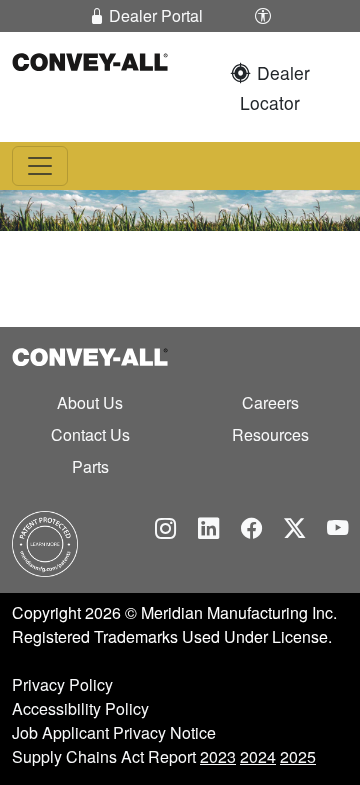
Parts (90, 466)
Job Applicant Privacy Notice (114, 732)
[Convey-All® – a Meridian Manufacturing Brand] (90, 59)
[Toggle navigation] (40, 166)
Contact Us (90, 434)
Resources (270, 434)
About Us (90, 402)
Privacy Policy (62, 684)
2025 (298, 756)
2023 (218, 756)
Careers (270, 402)
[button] (263, 16)
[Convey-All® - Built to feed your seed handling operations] (90, 354)
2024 (258, 756)
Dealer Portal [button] (154, 15)
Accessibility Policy (80, 708)
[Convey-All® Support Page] (45, 542)
